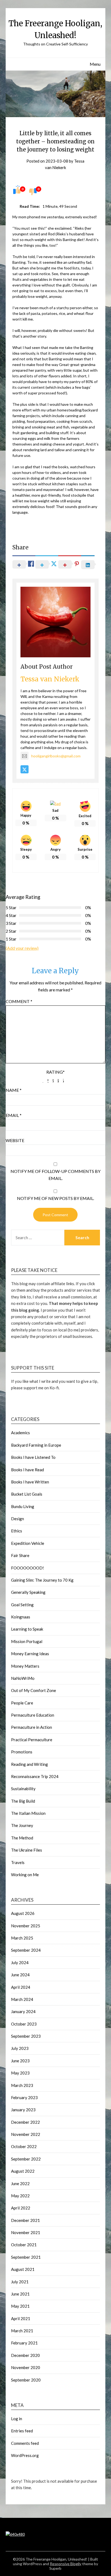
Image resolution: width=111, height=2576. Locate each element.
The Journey (22, 1825)
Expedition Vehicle (28, 1543)
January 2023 (23, 2110)
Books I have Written (30, 1482)
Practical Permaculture (32, 1740)
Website (15, 1140)
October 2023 (24, 2024)
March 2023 (22, 2085)
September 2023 (26, 2036)
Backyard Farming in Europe (36, 1445)
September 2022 (26, 2159)
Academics (20, 1433)
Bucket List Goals (27, 1494)
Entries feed (22, 2431)
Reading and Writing (30, 1764)
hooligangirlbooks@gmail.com (56, 756)
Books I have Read (27, 1470)
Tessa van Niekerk (50, 679)
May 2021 (20, 2306)
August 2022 (23, 2171)
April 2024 (21, 1987)
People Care (22, 1703)
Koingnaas (21, 1617)
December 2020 (25, 2355)
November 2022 (26, 2134)
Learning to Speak (27, 1629)
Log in (17, 2419)
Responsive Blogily (66, 2564)
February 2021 (24, 2343)
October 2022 (24, 2146)
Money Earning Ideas (30, 1654)
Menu (95, 64)
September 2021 (26, 2257)
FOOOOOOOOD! (27, 1568)
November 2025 (26, 1926)
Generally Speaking (28, 1592)
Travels (18, 1862)
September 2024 (26, 1950)
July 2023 (20, 2048)
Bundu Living (23, 1506)
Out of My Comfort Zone (34, 1690)
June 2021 (20, 2294)
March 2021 (22, 2331)
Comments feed (25, 2443)
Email (14, 1115)
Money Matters (25, 1666)
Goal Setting (22, 1605)
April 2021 (21, 2318)
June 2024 (20, 1975)
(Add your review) (22, 948)
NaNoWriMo (23, 1678)
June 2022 (20, 2184)
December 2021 (25, 2220)
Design (18, 1519)
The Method (22, 1838)
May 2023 (20, 2073)
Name (14, 1090)
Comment (19, 1001)
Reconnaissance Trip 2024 (35, 1776)
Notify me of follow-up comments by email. (55, 1175)
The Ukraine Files (27, 1850)
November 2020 (26, 2367)
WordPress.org (25, 2455)
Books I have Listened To (33, 1457)
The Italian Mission (28, 1813)
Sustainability (23, 1789)
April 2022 (21, 2208)
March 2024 (22, 1999)
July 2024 (20, 1962)
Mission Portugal (27, 1641)
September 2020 (26, 2380)
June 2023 (20, 2061)
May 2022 (20, 2196)
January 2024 (23, 2011)
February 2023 (24, 2097)
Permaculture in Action (32, 1727)
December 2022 (25, 2122)
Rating (55, 1072)
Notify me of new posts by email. (55, 1198)
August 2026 (23, 1913)
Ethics (17, 1531)
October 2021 (24, 2245)
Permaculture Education (33, 1715)
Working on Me (25, 1875)
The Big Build (23, 1801)
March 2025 (22, 1938)
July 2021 (20, 2282)
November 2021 (26, 2232)
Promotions (22, 1752)
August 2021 (23, 2269)
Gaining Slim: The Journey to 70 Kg (42, 1580)
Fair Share (20, 1555)
